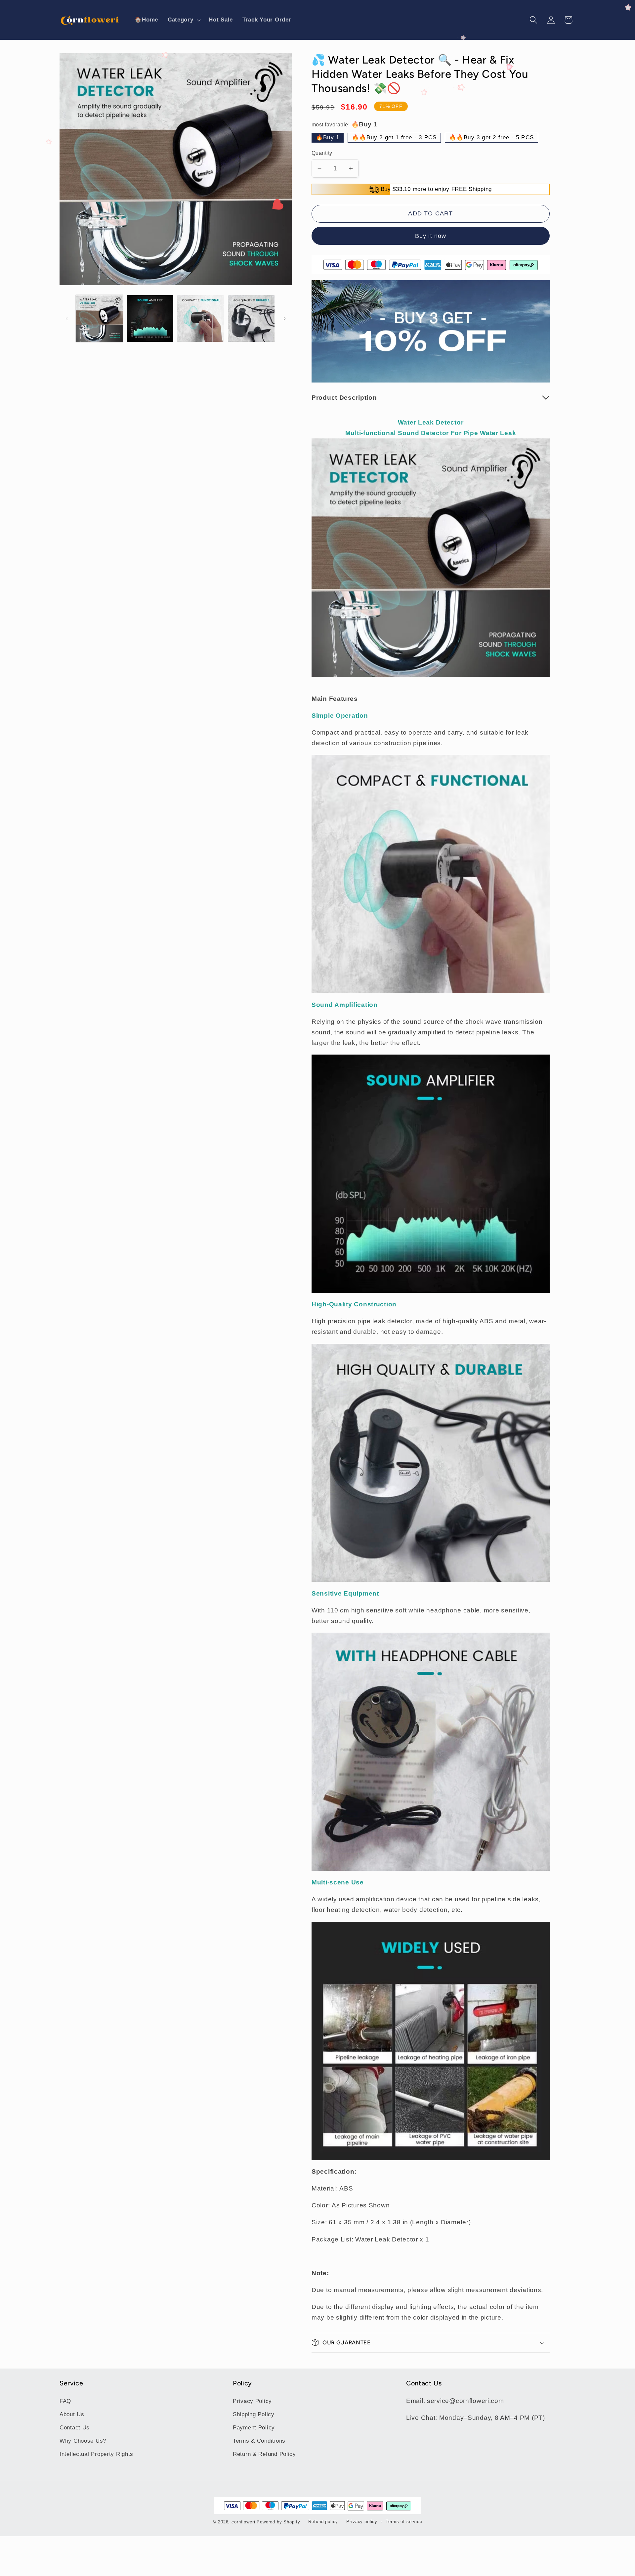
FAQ (65, 2401)
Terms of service (404, 2522)
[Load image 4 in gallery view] (251, 318)
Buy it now (431, 236)
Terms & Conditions (259, 2441)
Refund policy (323, 2522)
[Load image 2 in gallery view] (150, 318)
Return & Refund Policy (264, 2454)
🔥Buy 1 (328, 137)
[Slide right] (284, 318)
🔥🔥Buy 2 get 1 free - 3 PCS (394, 137)
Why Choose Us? (83, 2441)
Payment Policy (254, 2428)
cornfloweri (243, 2522)
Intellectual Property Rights (96, 2454)
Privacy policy (362, 2522)
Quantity (322, 153)
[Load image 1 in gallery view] (99, 318)
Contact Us (75, 2428)
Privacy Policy (252, 2401)
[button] (183, 20)
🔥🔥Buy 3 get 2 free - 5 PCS (491, 137)
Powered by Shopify (278, 2522)
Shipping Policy (254, 2414)
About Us (72, 2414)
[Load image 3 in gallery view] (201, 318)
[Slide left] (67, 318)
